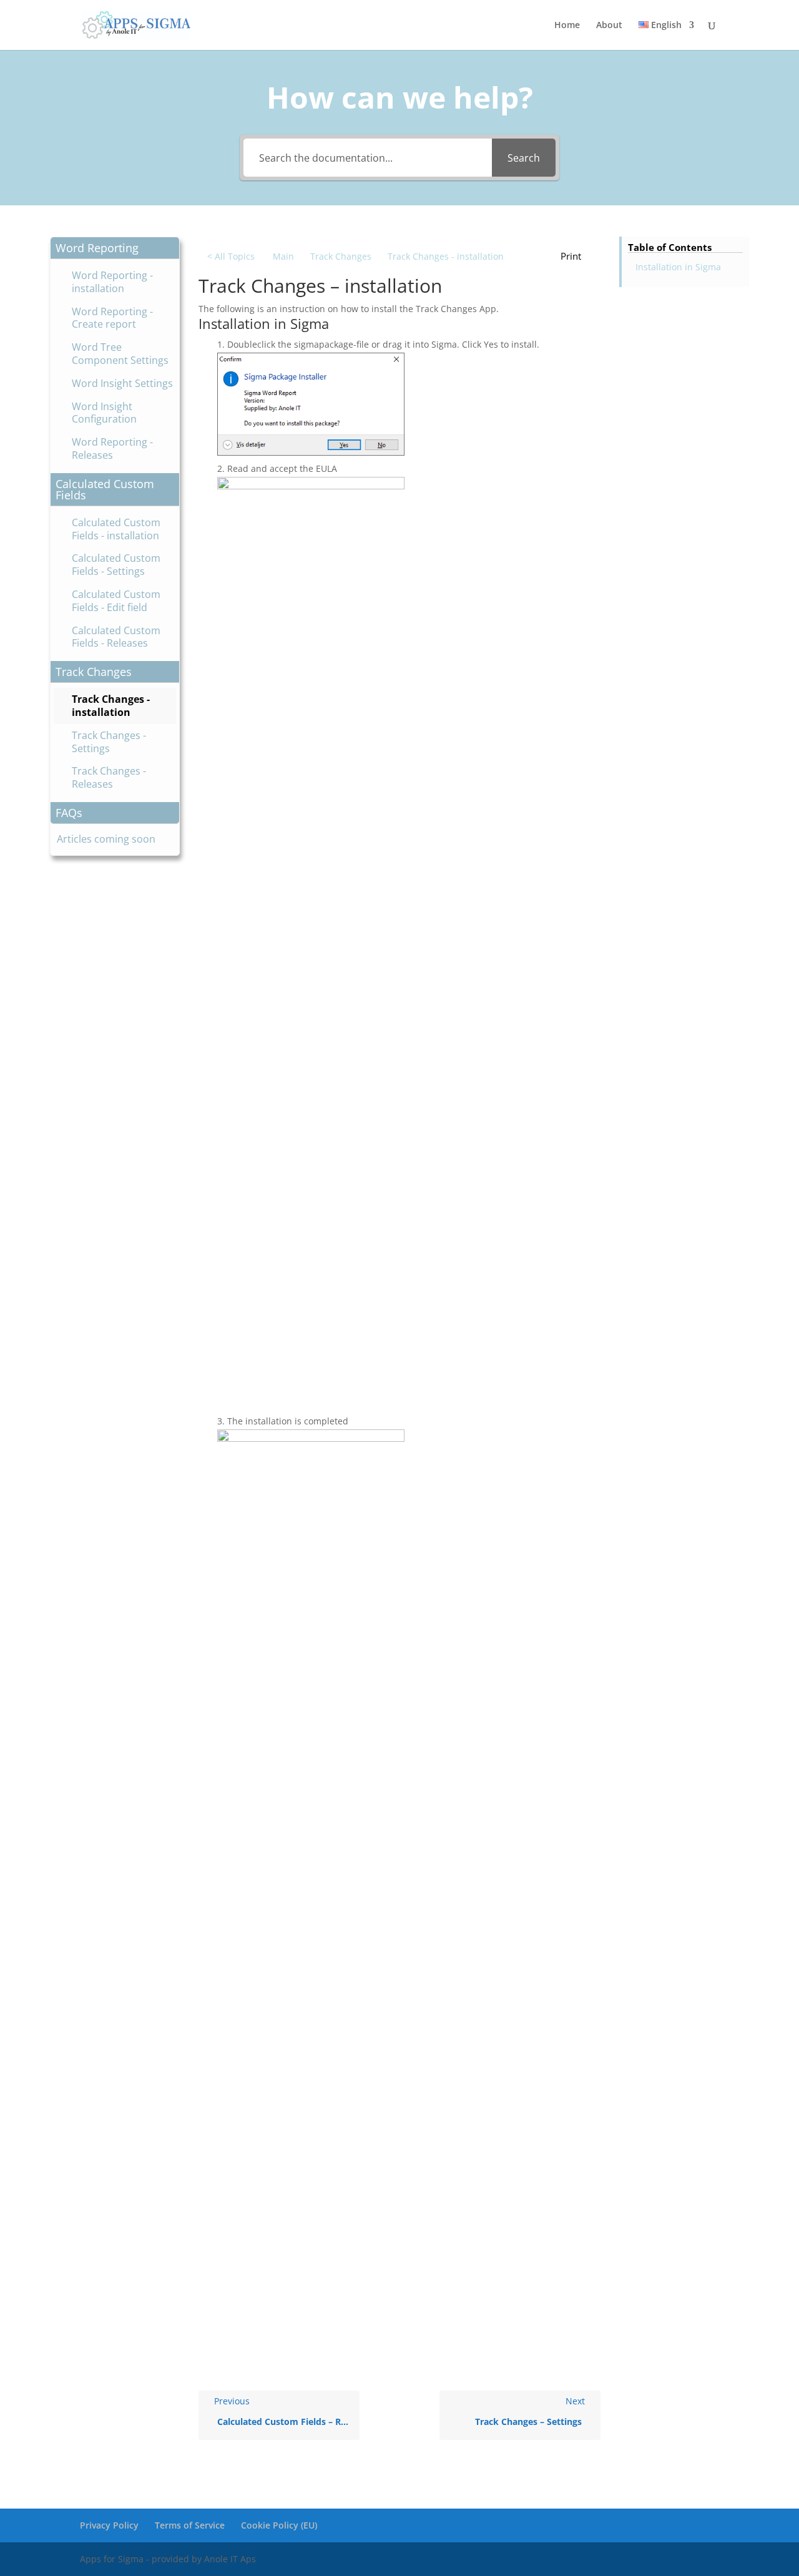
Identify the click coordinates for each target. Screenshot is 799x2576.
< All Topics (231, 256)
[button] (115, 248)
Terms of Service (190, 2525)
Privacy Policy (109, 2525)
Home (567, 26)
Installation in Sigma (678, 267)
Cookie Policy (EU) (279, 2525)
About (609, 26)
